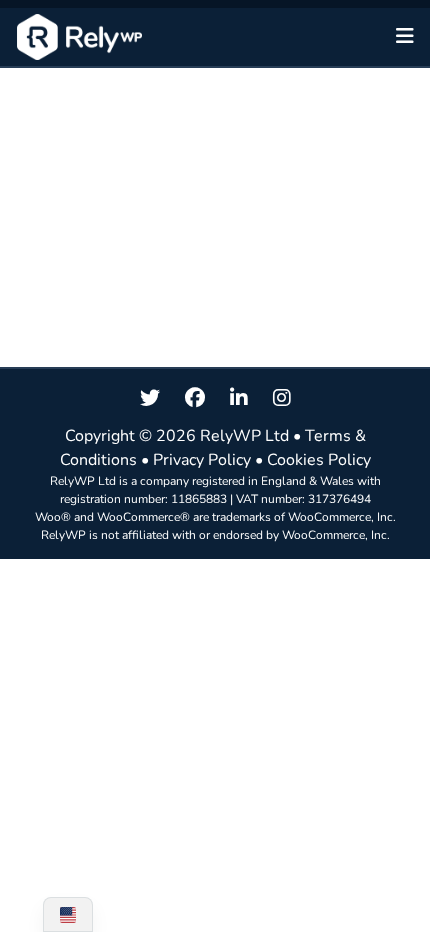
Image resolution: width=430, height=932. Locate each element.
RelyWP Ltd (244, 436)
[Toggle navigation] (405, 36)
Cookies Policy (319, 460)
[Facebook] (195, 398)
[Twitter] (150, 398)
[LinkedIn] (239, 398)
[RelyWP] (79, 37)
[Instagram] (282, 398)
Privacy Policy (202, 460)
